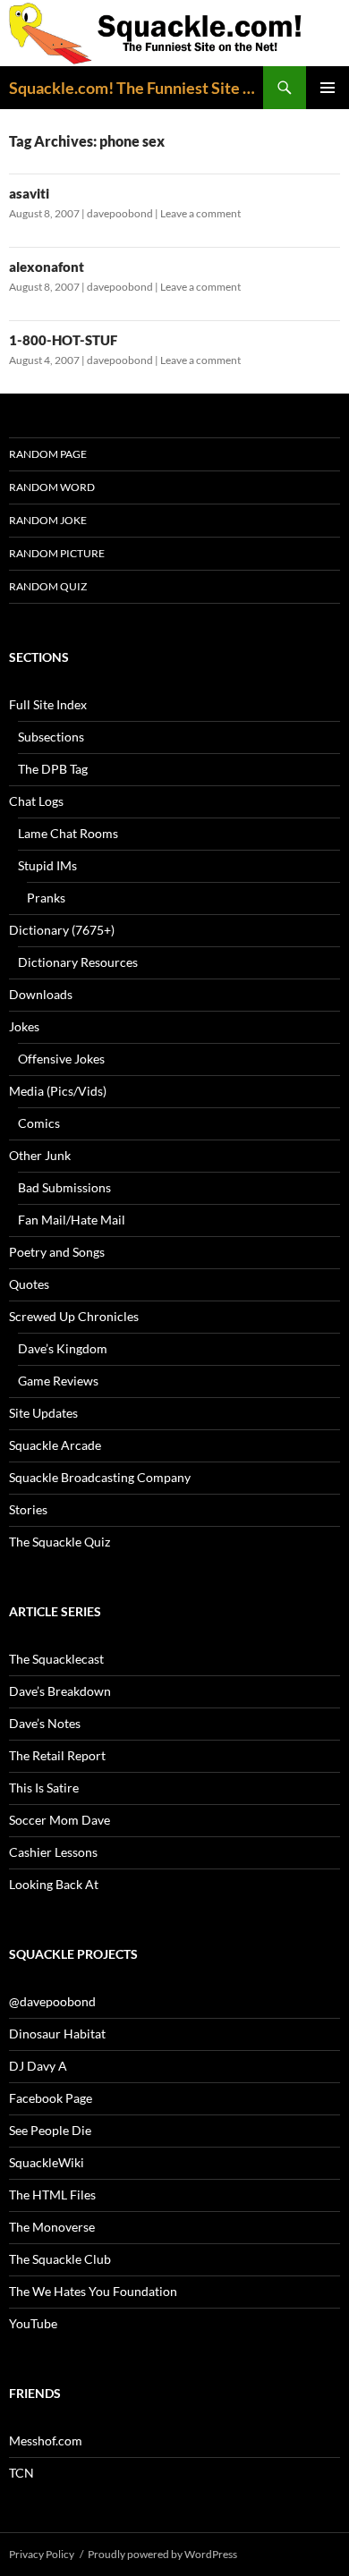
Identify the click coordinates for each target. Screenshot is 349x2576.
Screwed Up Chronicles (74, 1316)
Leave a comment (200, 213)
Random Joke (48, 520)
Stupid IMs (47, 865)
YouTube (33, 2323)
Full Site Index (48, 704)
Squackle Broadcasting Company (100, 1477)
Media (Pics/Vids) (58, 1091)
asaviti (29, 193)
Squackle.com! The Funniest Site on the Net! (136, 88)
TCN (21, 2473)
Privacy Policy (42, 2554)
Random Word (52, 487)
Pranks (46, 898)
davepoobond (120, 213)
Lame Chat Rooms (68, 833)
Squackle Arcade (55, 1445)
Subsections (51, 737)
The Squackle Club (60, 2259)
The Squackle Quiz (60, 1542)
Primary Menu (328, 88)
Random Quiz (48, 586)
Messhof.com (46, 2440)
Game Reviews (58, 1381)
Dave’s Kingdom (63, 1348)
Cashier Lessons (53, 1852)
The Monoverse (52, 2227)
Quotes (29, 1284)
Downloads (41, 994)
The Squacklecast (56, 1659)
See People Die (50, 2130)
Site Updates (43, 1413)
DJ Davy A (38, 2066)
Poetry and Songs (57, 1252)
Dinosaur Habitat (57, 2034)
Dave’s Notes (45, 1723)
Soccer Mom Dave (60, 1820)
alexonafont (47, 267)
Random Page (48, 454)
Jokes (24, 1026)
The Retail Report (57, 1755)
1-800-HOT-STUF (63, 340)
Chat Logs (36, 801)
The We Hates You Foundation (93, 2291)
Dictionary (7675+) (62, 930)
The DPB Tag (53, 769)
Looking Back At (54, 1884)
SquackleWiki (47, 2162)
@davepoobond (52, 2001)
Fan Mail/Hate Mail (72, 1220)
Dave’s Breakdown (60, 1691)
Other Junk (40, 1155)
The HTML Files (52, 2195)
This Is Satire (44, 1788)
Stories (28, 1509)
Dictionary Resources (78, 962)
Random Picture (57, 553)
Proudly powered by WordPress (162, 2554)
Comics (39, 1123)
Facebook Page (51, 2098)
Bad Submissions (64, 1187)
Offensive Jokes (61, 1059)
